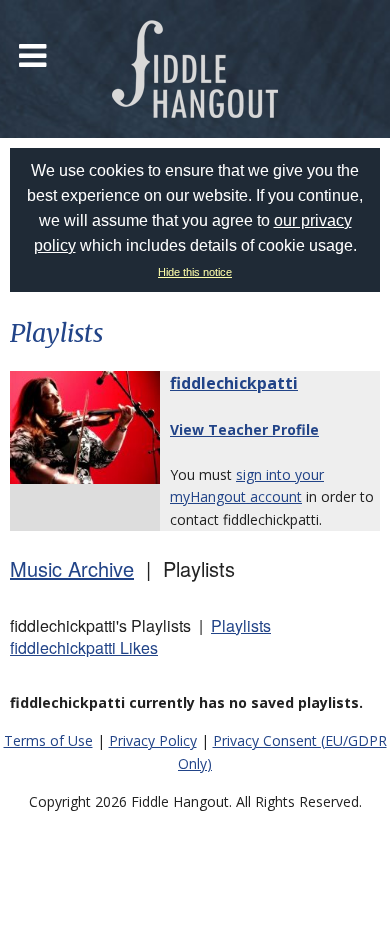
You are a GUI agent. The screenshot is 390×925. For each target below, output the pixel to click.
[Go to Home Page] (195, 69)
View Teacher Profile (244, 429)
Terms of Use (48, 740)
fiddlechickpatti (234, 383)
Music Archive (72, 568)
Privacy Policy (153, 740)
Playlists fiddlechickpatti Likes (140, 636)
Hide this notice (195, 272)
